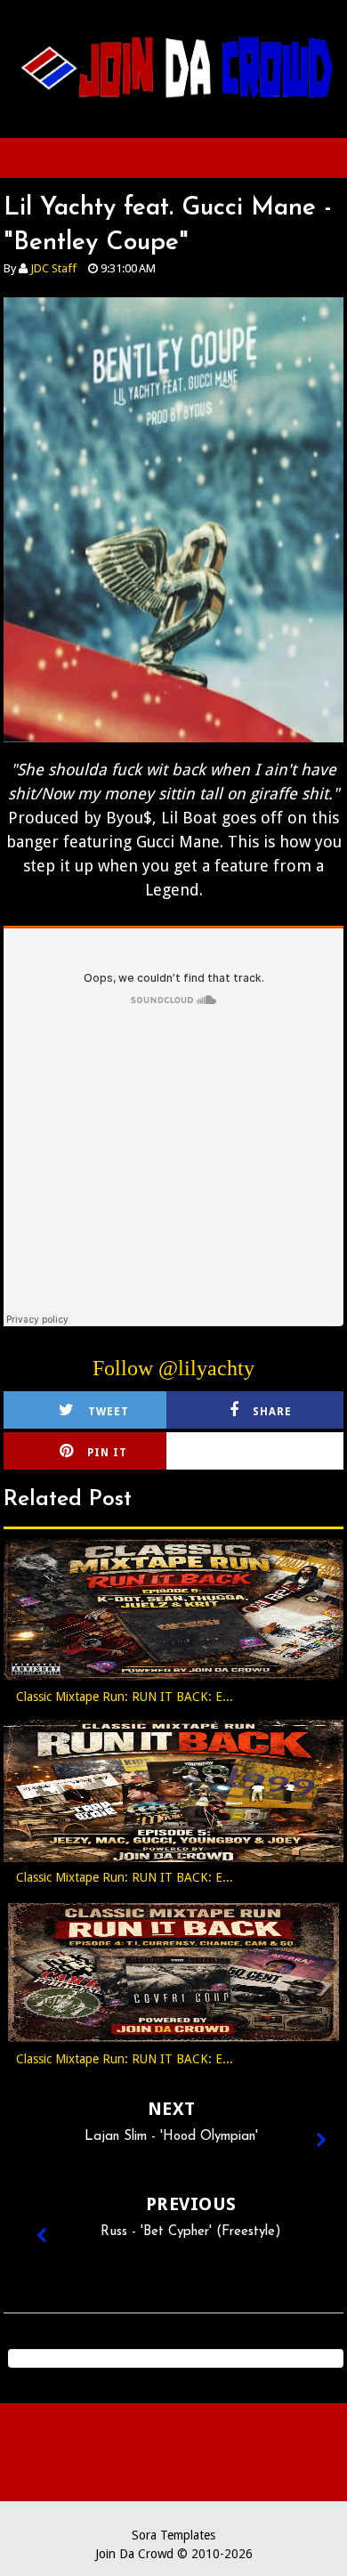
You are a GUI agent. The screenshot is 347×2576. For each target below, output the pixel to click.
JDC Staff (53, 268)
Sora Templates (173, 2535)
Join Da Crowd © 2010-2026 (174, 2554)
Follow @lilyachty (173, 1368)
